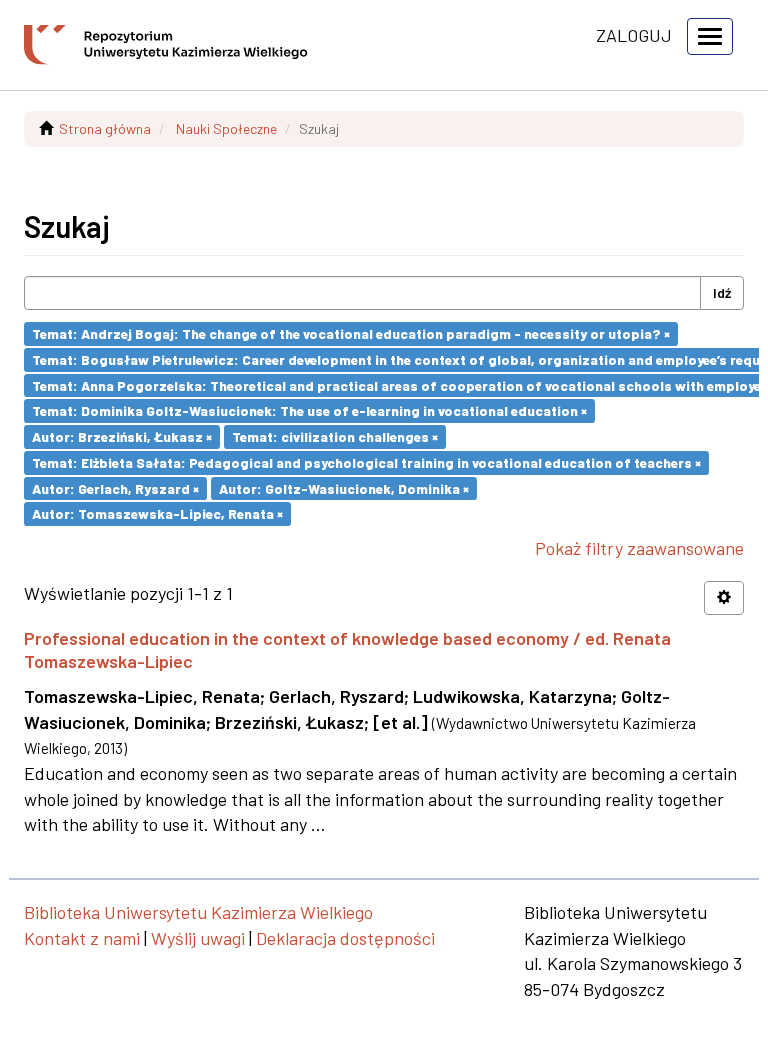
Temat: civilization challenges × (335, 436)
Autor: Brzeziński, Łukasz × (122, 436)
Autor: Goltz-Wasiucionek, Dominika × (344, 487)
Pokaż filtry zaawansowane (639, 548)
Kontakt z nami (82, 938)
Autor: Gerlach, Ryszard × (115, 487)
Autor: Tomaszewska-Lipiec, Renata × (157, 513)
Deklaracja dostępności (345, 938)
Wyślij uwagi (198, 938)
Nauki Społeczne (226, 128)
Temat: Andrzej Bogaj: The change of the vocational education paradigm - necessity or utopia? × (351, 333)
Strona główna (105, 128)
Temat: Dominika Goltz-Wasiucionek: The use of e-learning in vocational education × (309, 410)
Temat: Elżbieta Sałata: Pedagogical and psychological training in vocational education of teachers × (366, 462)
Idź (722, 292)
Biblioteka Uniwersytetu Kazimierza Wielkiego (198, 912)
